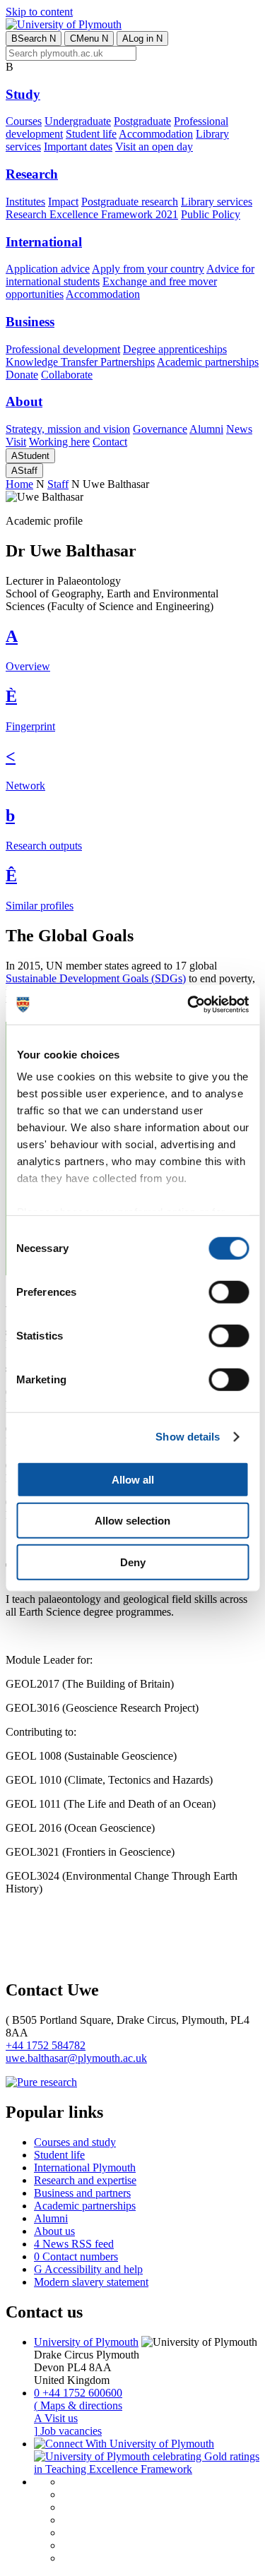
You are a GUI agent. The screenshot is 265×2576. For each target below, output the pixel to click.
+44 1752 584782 (46, 2045)
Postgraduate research (130, 202)
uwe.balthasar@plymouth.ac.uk (76, 2058)
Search (34, 38)
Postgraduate (142, 121)
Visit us (56, 2418)
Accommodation (156, 134)
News (239, 429)
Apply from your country (148, 269)
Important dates (78, 147)
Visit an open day (154, 147)
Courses (24, 121)
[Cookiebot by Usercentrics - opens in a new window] (189, 1005)
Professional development (63, 349)
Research (32, 174)
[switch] (229, 1292)
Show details (188, 1437)
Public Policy (211, 214)
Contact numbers (76, 2256)
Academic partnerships (208, 362)
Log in (142, 38)
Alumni (206, 429)
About (24, 401)
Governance (160, 429)
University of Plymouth (86, 2342)
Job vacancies (68, 2431)
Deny (133, 1562)
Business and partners (82, 2193)
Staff (24, 471)
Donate (22, 375)
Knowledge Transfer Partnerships (80, 362)
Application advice (48, 269)
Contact (110, 442)
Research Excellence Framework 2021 (92, 214)
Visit (16, 442)
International (44, 242)
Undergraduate (78, 121)
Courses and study (75, 2142)
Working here (59, 442)
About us (54, 2231)
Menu (89, 38)
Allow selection (132, 1521)
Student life (91, 134)
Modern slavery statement (91, 2282)
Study (23, 94)
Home (19, 484)
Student (30, 456)
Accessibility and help (88, 2269)
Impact (63, 202)
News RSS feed (74, 2244)
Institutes (25, 202)
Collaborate (67, 375)
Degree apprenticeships (175, 349)
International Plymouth (85, 2167)
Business (30, 322)
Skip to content (39, 12)
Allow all (133, 1479)
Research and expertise (85, 2180)
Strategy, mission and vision (68, 429)
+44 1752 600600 (78, 2393)
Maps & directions (78, 2405)
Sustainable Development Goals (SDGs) (96, 978)
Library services (217, 202)
